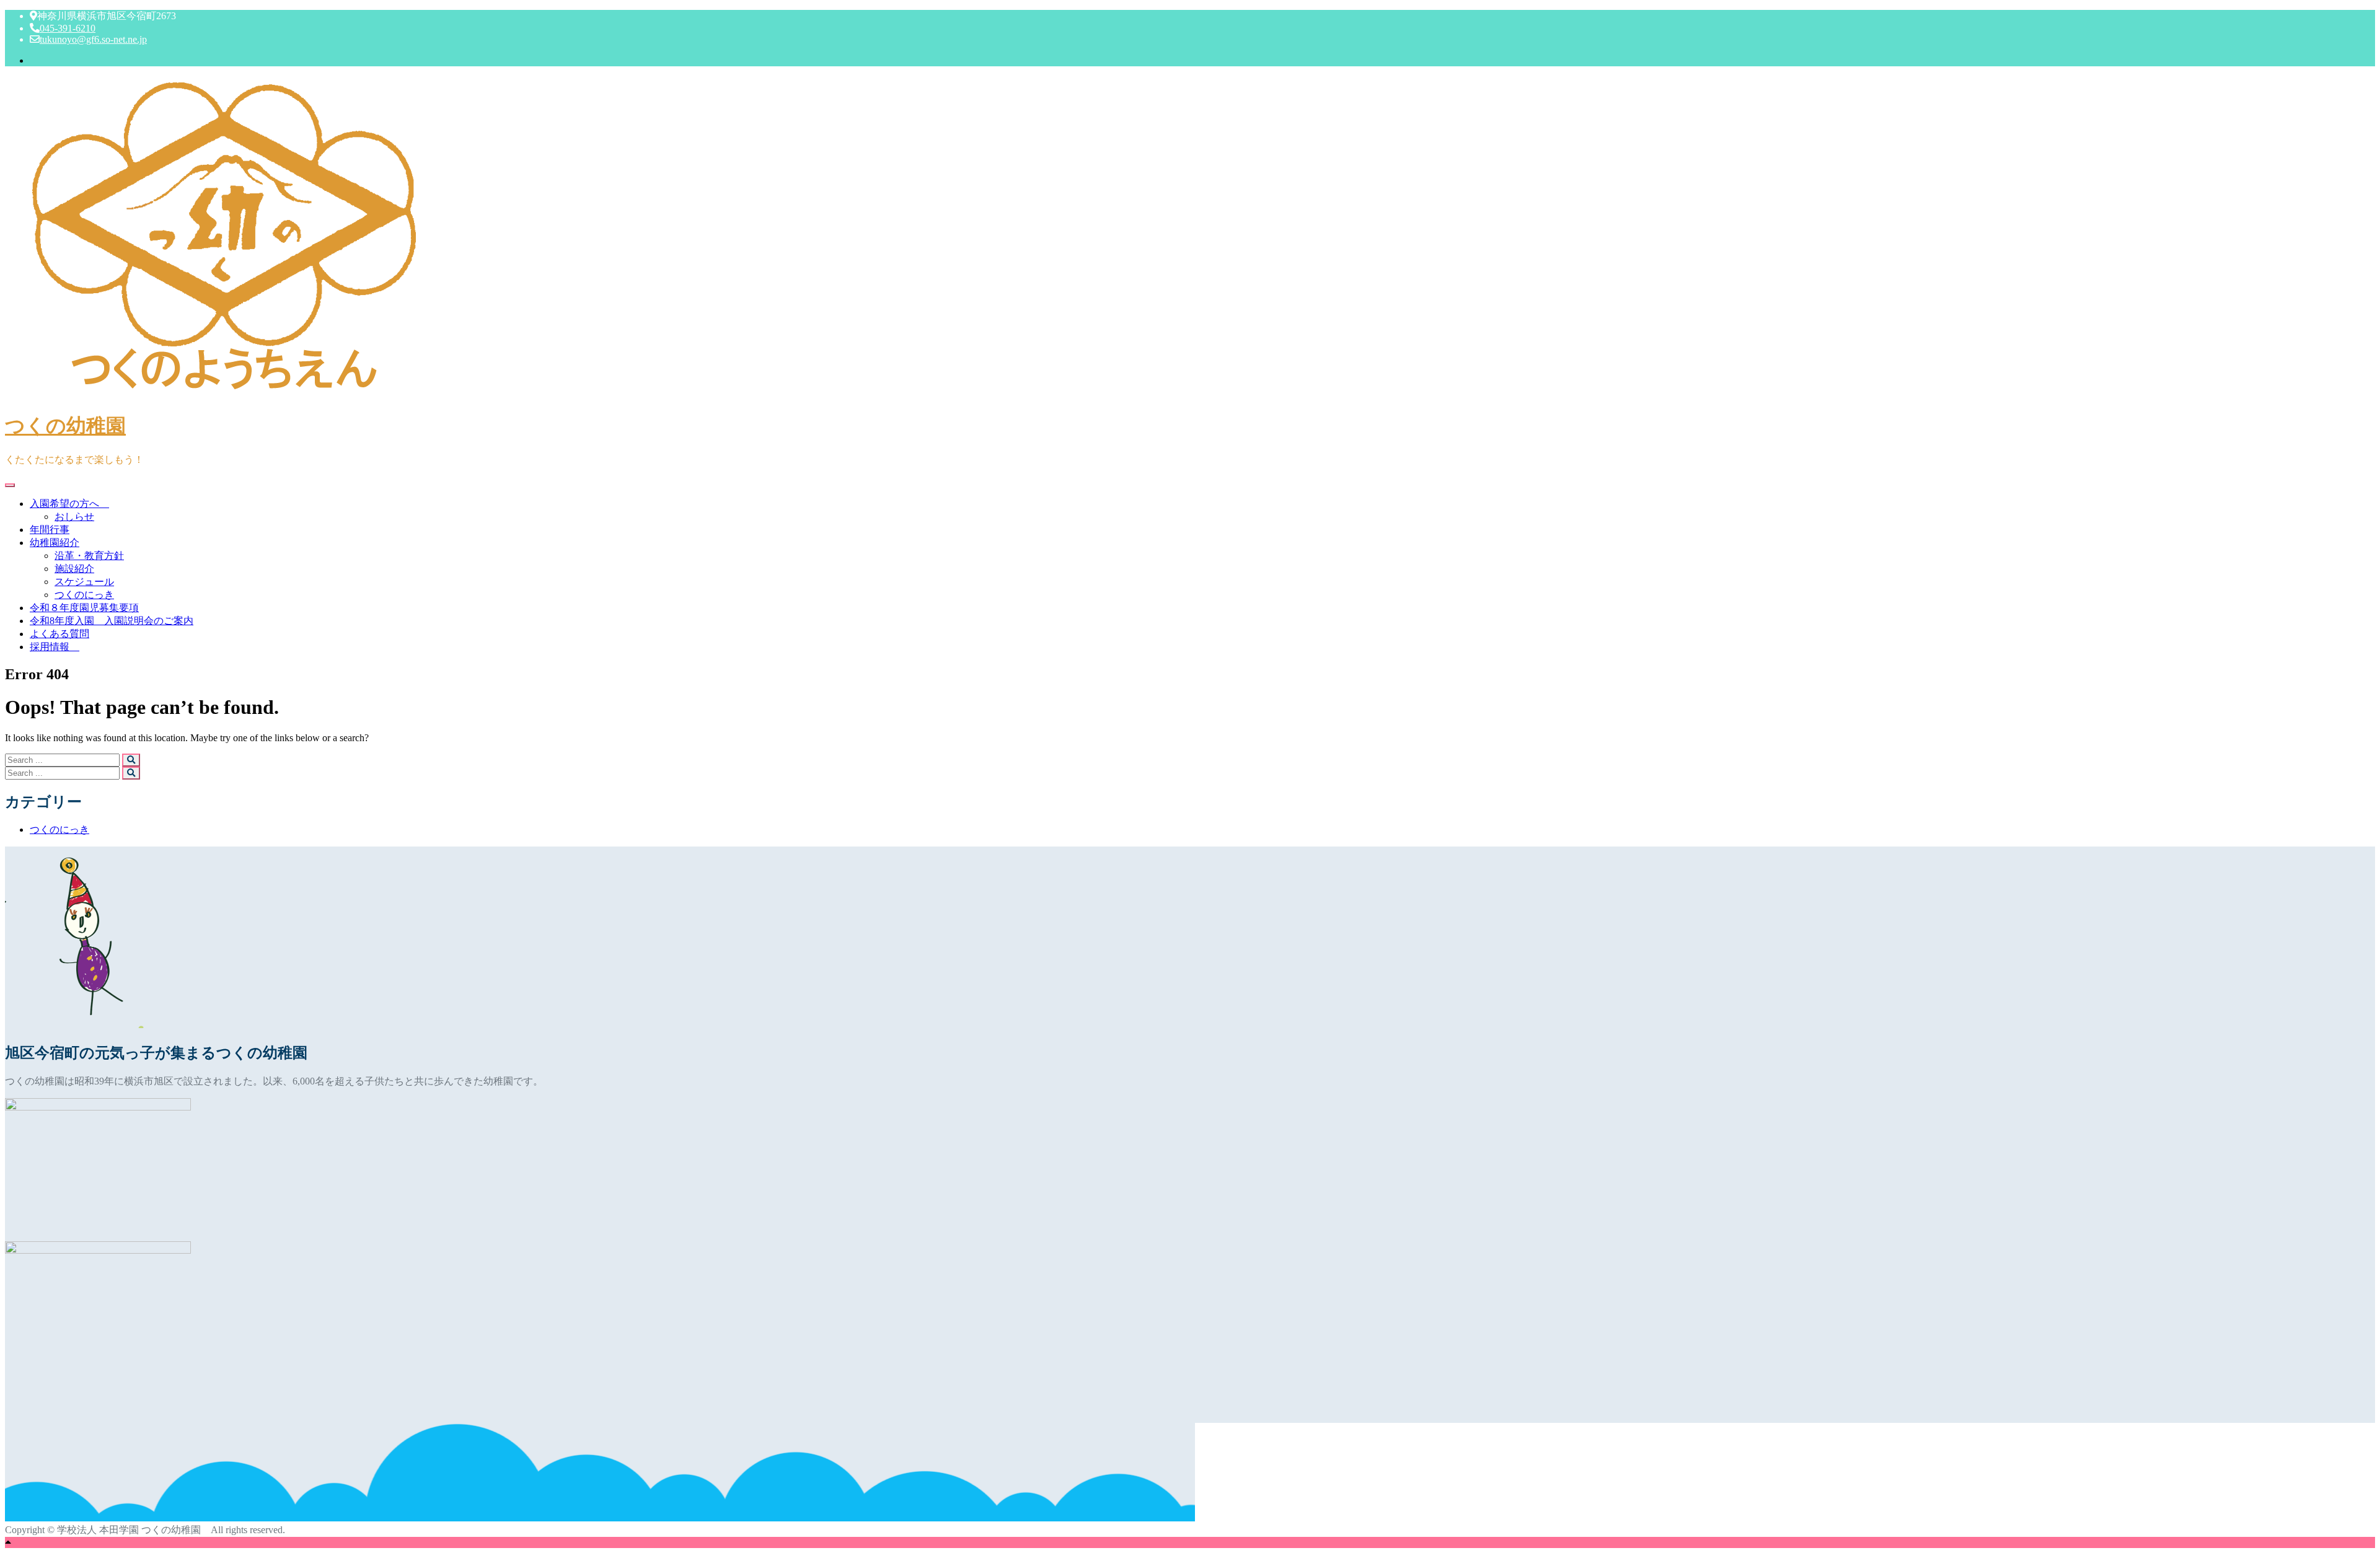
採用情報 (55, 647)
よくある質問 (59, 634)
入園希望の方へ (69, 504)
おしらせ (74, 517)
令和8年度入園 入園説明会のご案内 (112, 621)
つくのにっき (84, 595)
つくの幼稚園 (65, 426)
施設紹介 (74, 569)
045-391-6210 (68, 28)
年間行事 (50, 530)
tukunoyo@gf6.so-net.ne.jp (93, 39)
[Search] (131, 760)
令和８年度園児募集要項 (84, 608)
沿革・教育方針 (89, 556)
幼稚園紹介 (55, 543)
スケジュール (84, 582)
